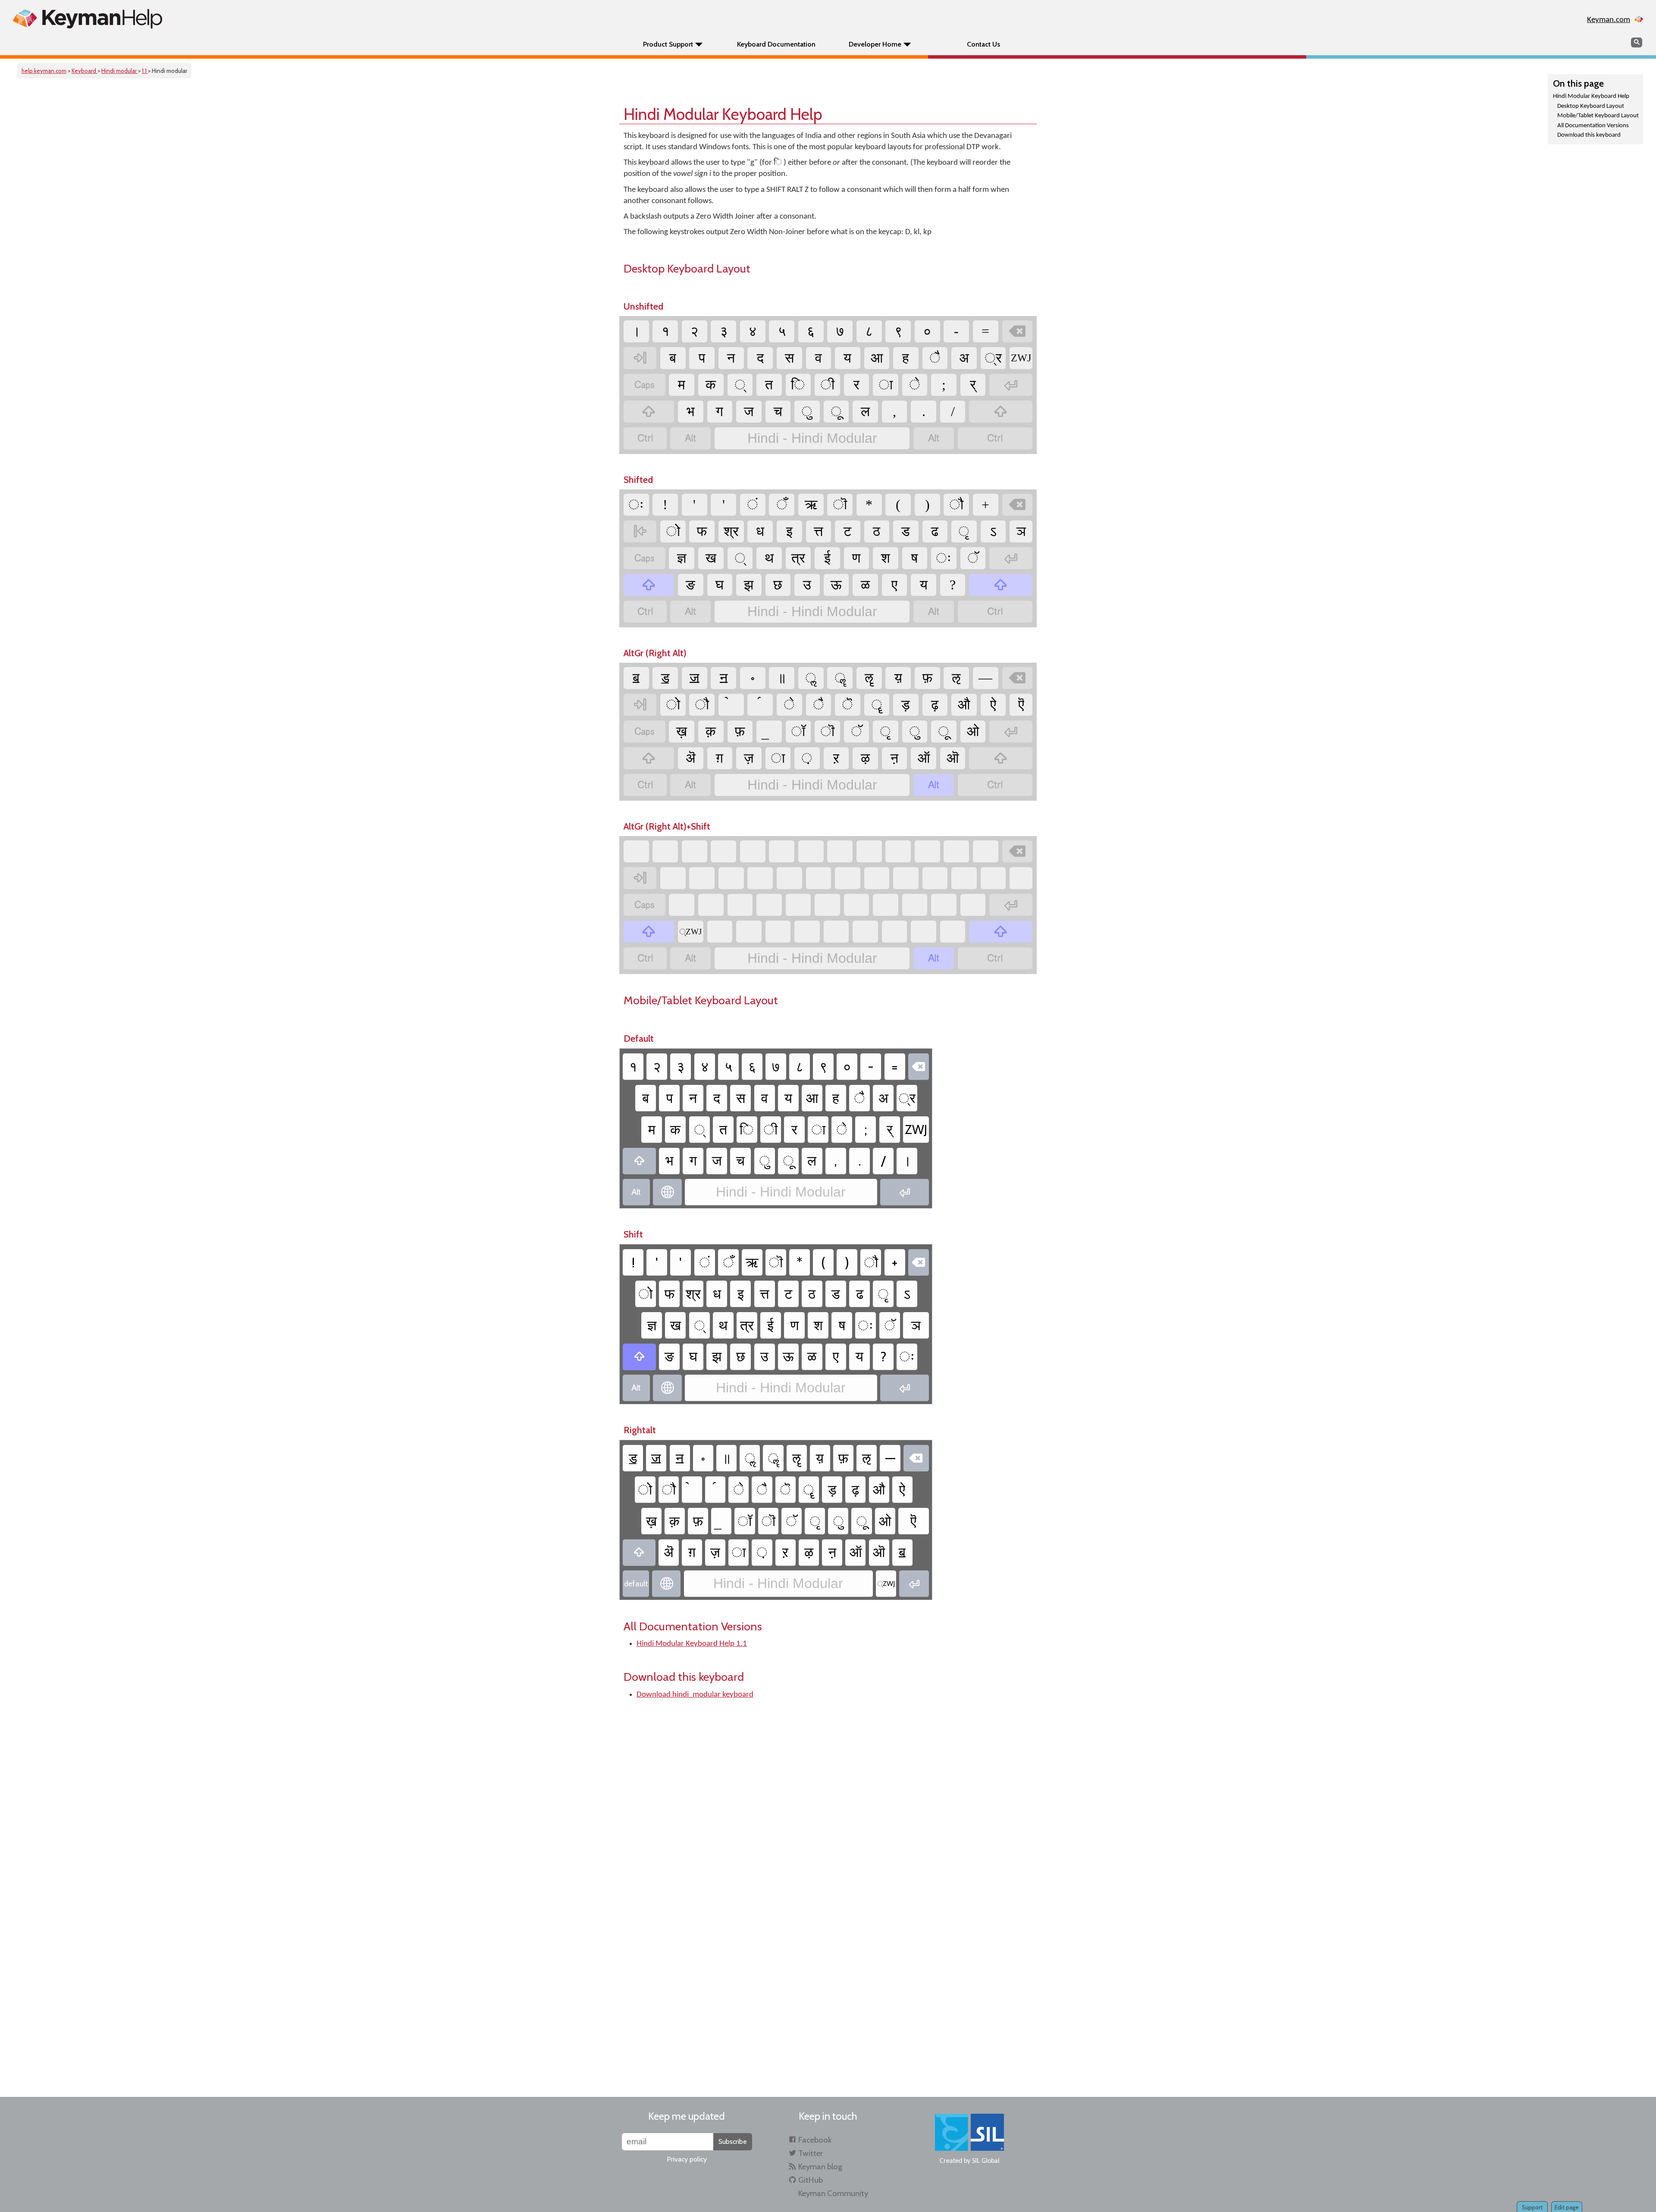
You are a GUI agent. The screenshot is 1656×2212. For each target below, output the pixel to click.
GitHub (811, 2180)
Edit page (1567, 2207)
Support (1532, 2207)
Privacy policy (687, 2159)
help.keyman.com (44, 71)
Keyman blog (820, 2167)
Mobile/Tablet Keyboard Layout (1598, 116)
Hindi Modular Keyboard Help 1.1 (692, 1644)
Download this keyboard (1589, 135)
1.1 (145, 71)
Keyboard (85, 71)
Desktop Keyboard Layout (1591, 106)
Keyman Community (833, 2193)
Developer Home (875, 44)
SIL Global (986, 2161)
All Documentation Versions (1593, 126)
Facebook (815, 2140)
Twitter (811, 2153)
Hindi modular (120, 71)
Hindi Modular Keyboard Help (1591, 96)
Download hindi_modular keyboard (695, 1695)
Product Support (668, 44)
